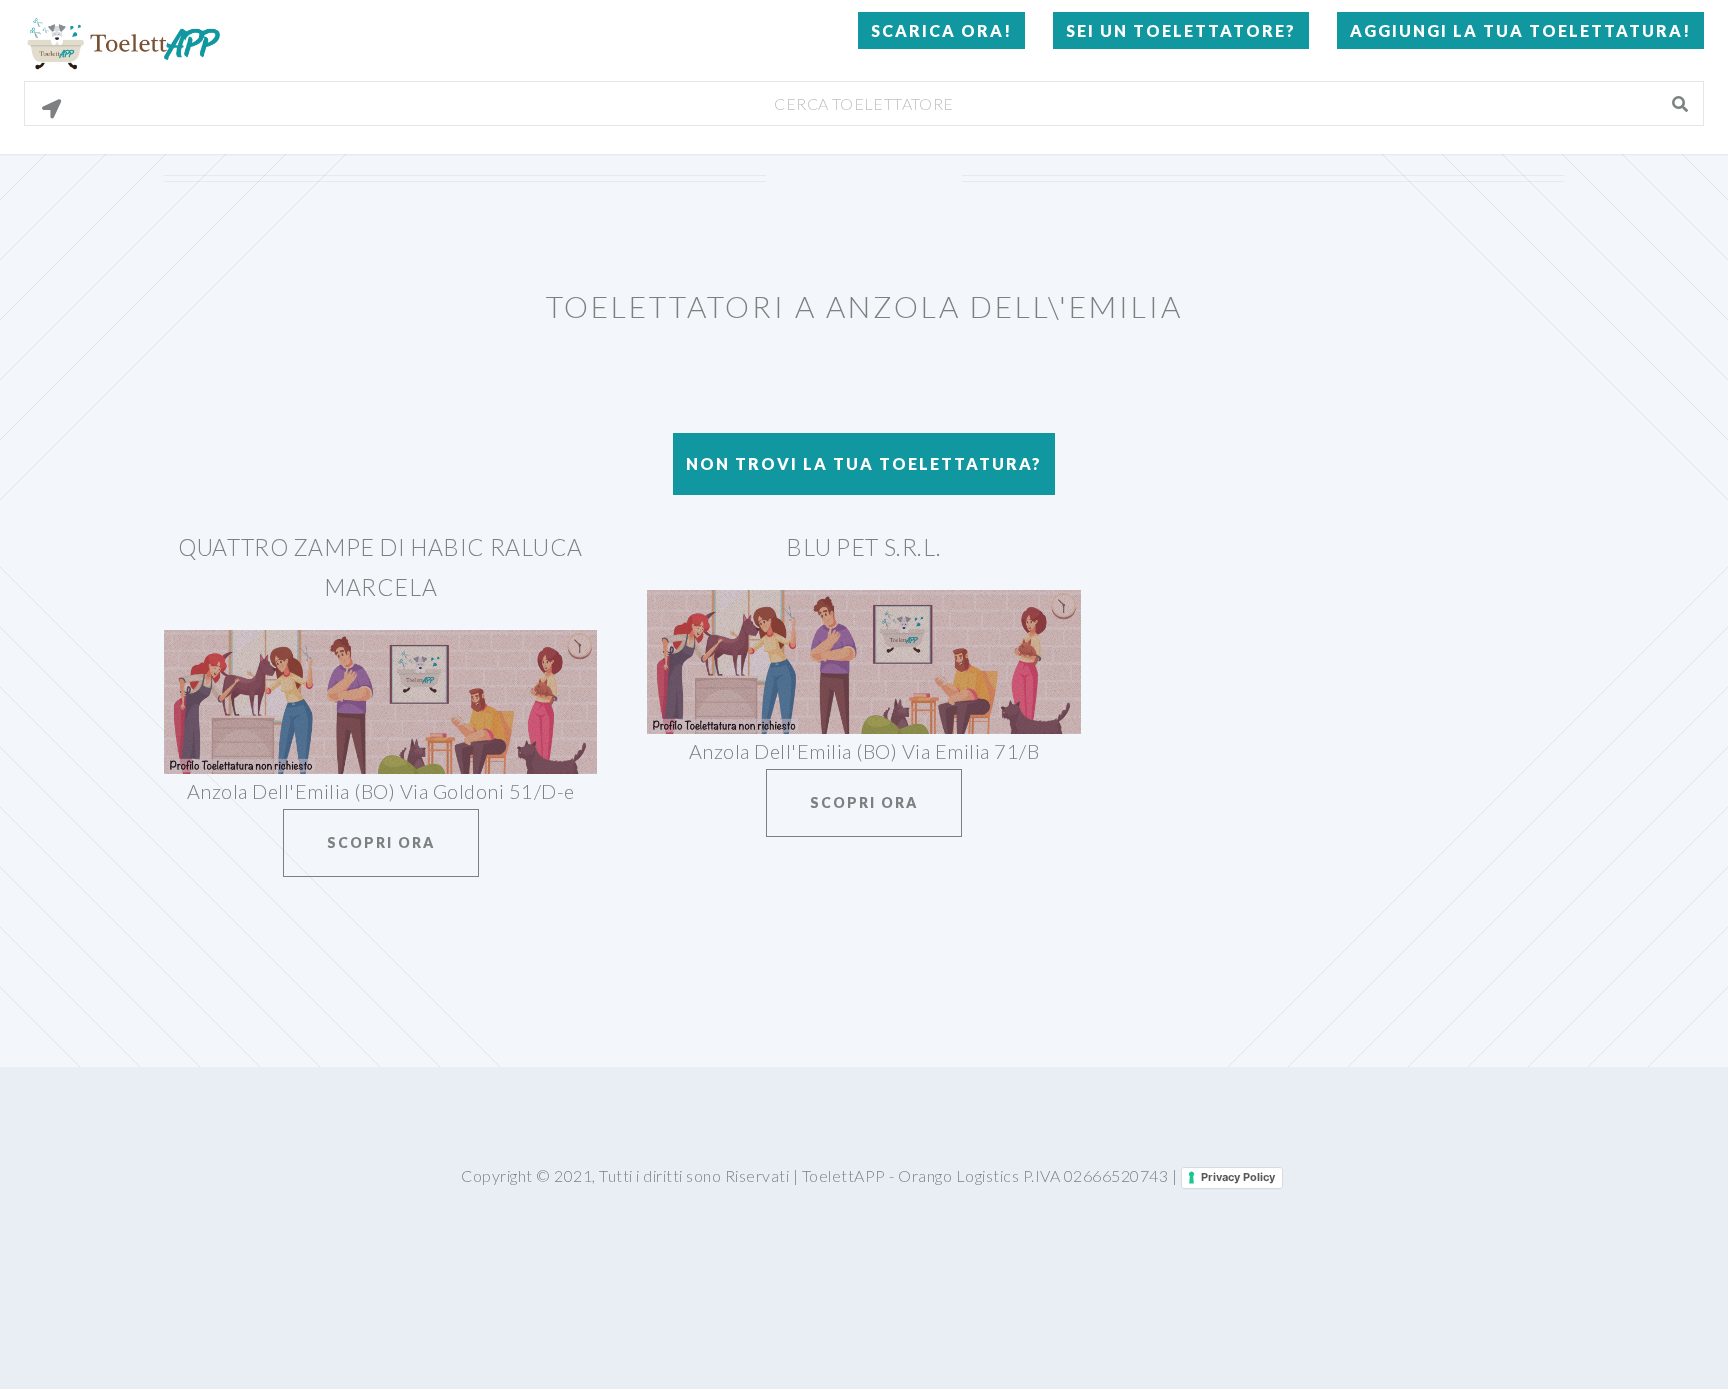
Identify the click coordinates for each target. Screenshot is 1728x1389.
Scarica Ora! (941, 30)
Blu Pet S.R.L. (864, 547)
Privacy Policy (1238, 1177)
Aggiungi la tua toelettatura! (1520, 30)
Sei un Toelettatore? (1181, 30)
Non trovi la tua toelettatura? (864, 463)
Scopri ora (381, 842)
